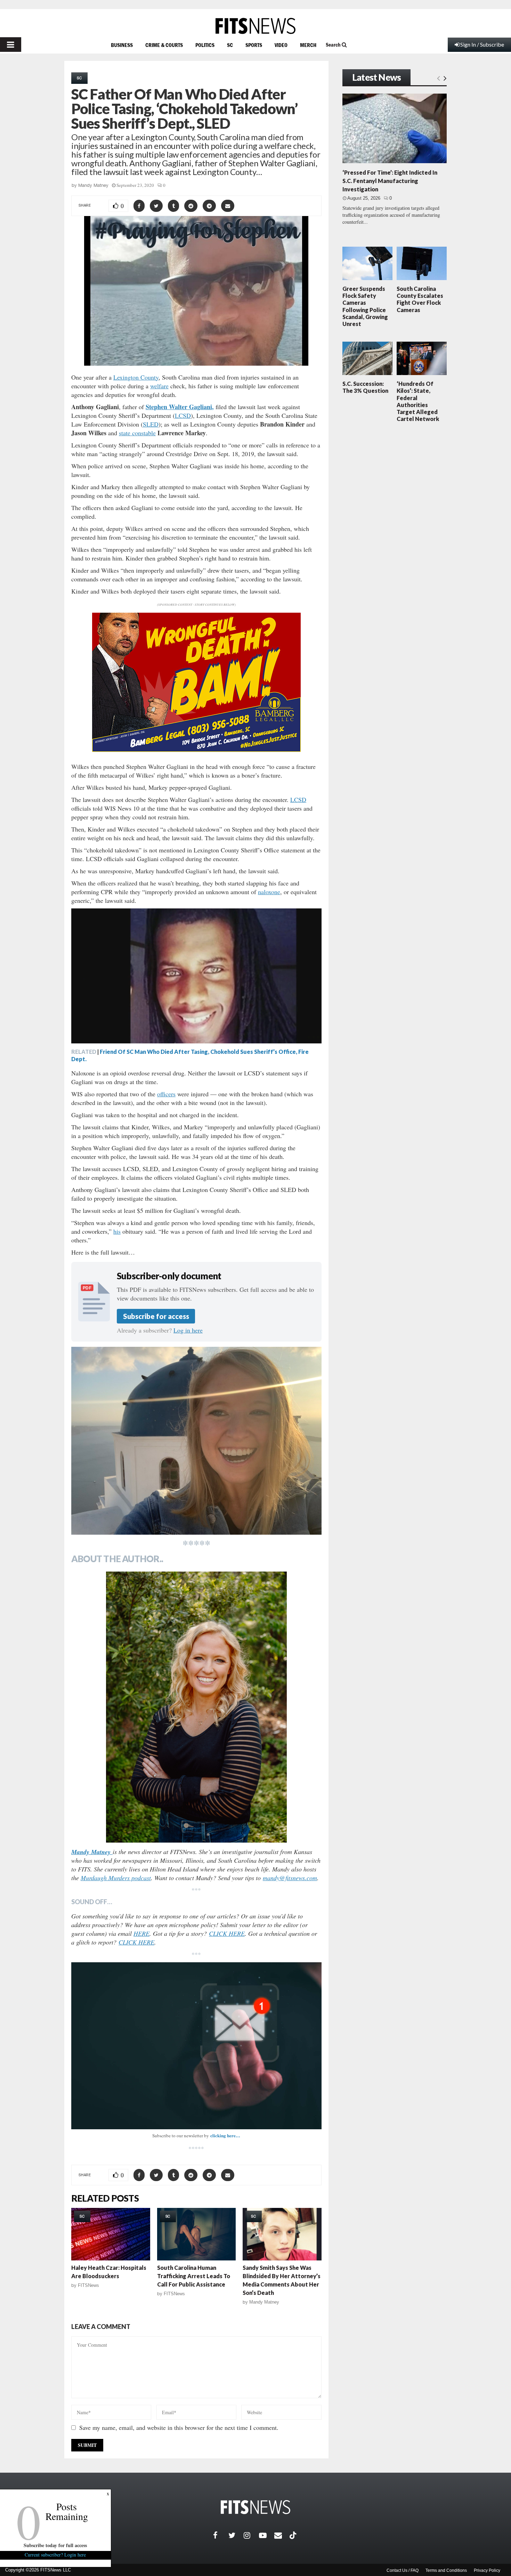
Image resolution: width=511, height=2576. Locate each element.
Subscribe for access (156, 1316)
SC (230, 45)
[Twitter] (236, 2535)
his (117, 1231)
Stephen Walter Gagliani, (180, 407)
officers (166, 1094)
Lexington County (136, 377)
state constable (137, 433)
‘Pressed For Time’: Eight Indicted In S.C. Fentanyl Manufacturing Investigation (390, 181)
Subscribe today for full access (56, 2545)
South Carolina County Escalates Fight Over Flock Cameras (420, 299)
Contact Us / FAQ (403, 2570)
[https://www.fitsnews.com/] (255, 26)
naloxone (269, 892)
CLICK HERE (227, 1933)
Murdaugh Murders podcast (116, 1878)
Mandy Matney (93, 185)
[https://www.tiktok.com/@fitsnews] (294, 2535)
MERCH (308, 45)
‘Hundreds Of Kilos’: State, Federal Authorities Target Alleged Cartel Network (418, 401)
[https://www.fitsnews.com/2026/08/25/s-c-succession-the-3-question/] (367, 358)
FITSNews (88, 2285)
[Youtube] (267, 2535)
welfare (159, 386)
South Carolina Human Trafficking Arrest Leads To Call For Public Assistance (194, 2276)
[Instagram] (251, 2535)
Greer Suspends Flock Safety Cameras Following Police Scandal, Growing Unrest (365, 306)
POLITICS (205, 45)
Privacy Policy (487, 2570)
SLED (151, 424)
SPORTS (254, 45)
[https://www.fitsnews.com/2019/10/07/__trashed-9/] (197, 2234)
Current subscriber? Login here (56, 2555)
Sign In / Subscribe (482, 44)
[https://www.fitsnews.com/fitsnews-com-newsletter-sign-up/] (196, 2046)
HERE (141, 1933)
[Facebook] (221, 2535)
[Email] (282, 2535)
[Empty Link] (439, 78)
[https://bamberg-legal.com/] (196, 750)
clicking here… (225, 2135)
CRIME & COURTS (164, 45)
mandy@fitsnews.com (290, 1878)
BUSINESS (122, 45)
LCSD (183, 415)
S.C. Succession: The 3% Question (365, 387)
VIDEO (281, 45)
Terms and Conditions (446, 2570)
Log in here (188, 1330)
